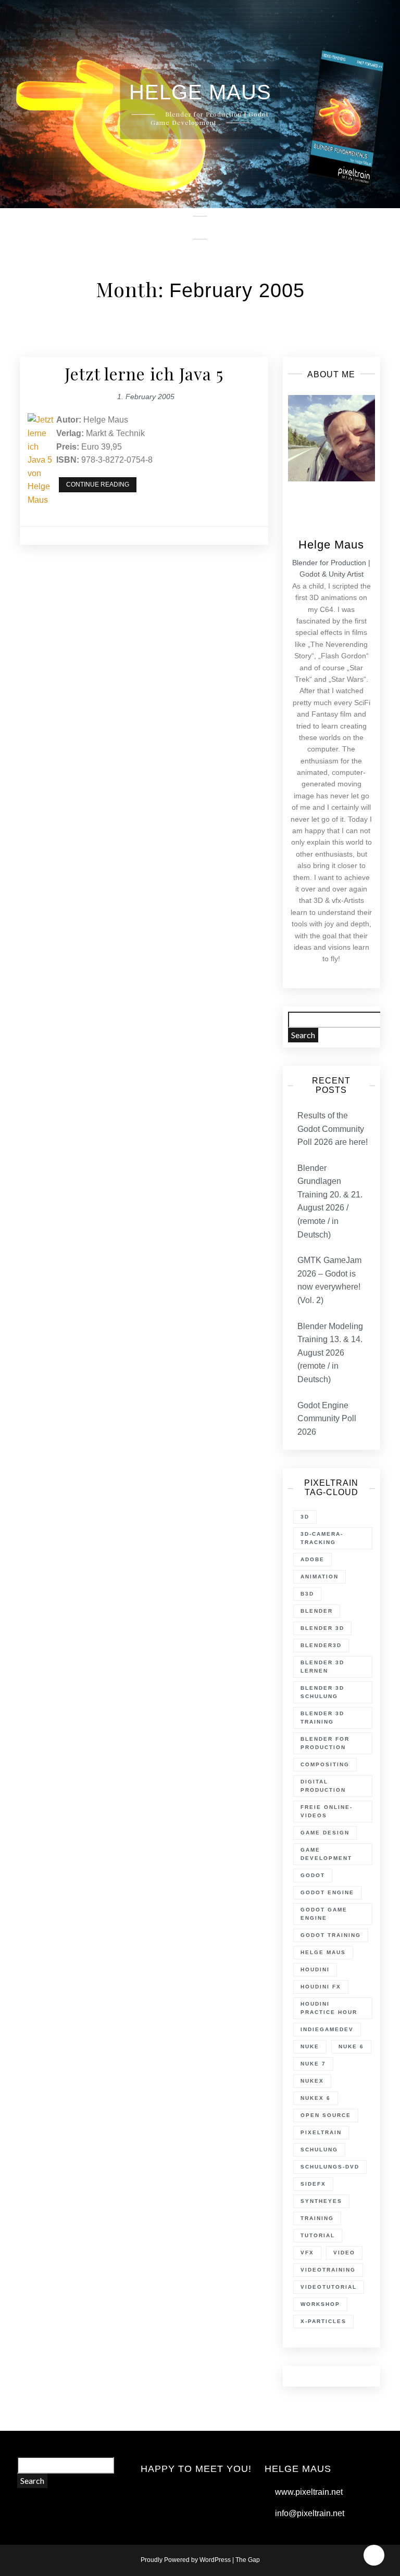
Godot (313, 1875)
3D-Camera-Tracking (322, 1538)
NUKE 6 (351, 2046)
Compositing (325, 1764)
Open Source (326, 2115)
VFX (307, 2253)
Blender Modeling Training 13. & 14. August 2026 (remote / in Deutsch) (330, 1353)
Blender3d (321, 1645)
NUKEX (312, 2081)
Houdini (315, 1969)
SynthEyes (321, 2201)
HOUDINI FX (321, 1987)
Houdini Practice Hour (329, 2008)
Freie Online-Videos (327, 1811)
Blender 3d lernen (322, 1667)
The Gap (248, 2560)
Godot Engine (327, 1892)
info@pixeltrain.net (310, 2513)
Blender (317, 1611)
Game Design (325, 1833)
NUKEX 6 (316, 2098)
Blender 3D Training (322, 1718)
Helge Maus (323, 1952)
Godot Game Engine (324, 1914)
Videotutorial (329, 2287)
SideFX (313, 2184)
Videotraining (328, 2270)
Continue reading (101, 486)
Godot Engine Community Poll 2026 (327, 1419)
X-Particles (323, 2321)
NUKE (310, 2046)
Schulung (319, 2150)
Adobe (312, 1559)
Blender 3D (322, 1628)
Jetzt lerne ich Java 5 (144, 373)
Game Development (326, 1854)
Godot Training (331, 1935)
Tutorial (318, 2235)
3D (305, 1517)
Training (317, 2218)
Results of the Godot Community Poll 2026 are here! (333, 1129)
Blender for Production (325, 1743)
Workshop (320, 2304)
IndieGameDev (327, 2029)
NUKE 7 (313, 2064)
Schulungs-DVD (330, 2167)
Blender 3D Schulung (322, 1692)
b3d (307, 1594)
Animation (320, 1577)
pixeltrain (321, 2132)
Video (344, 2253)
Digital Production (323, 1786)
